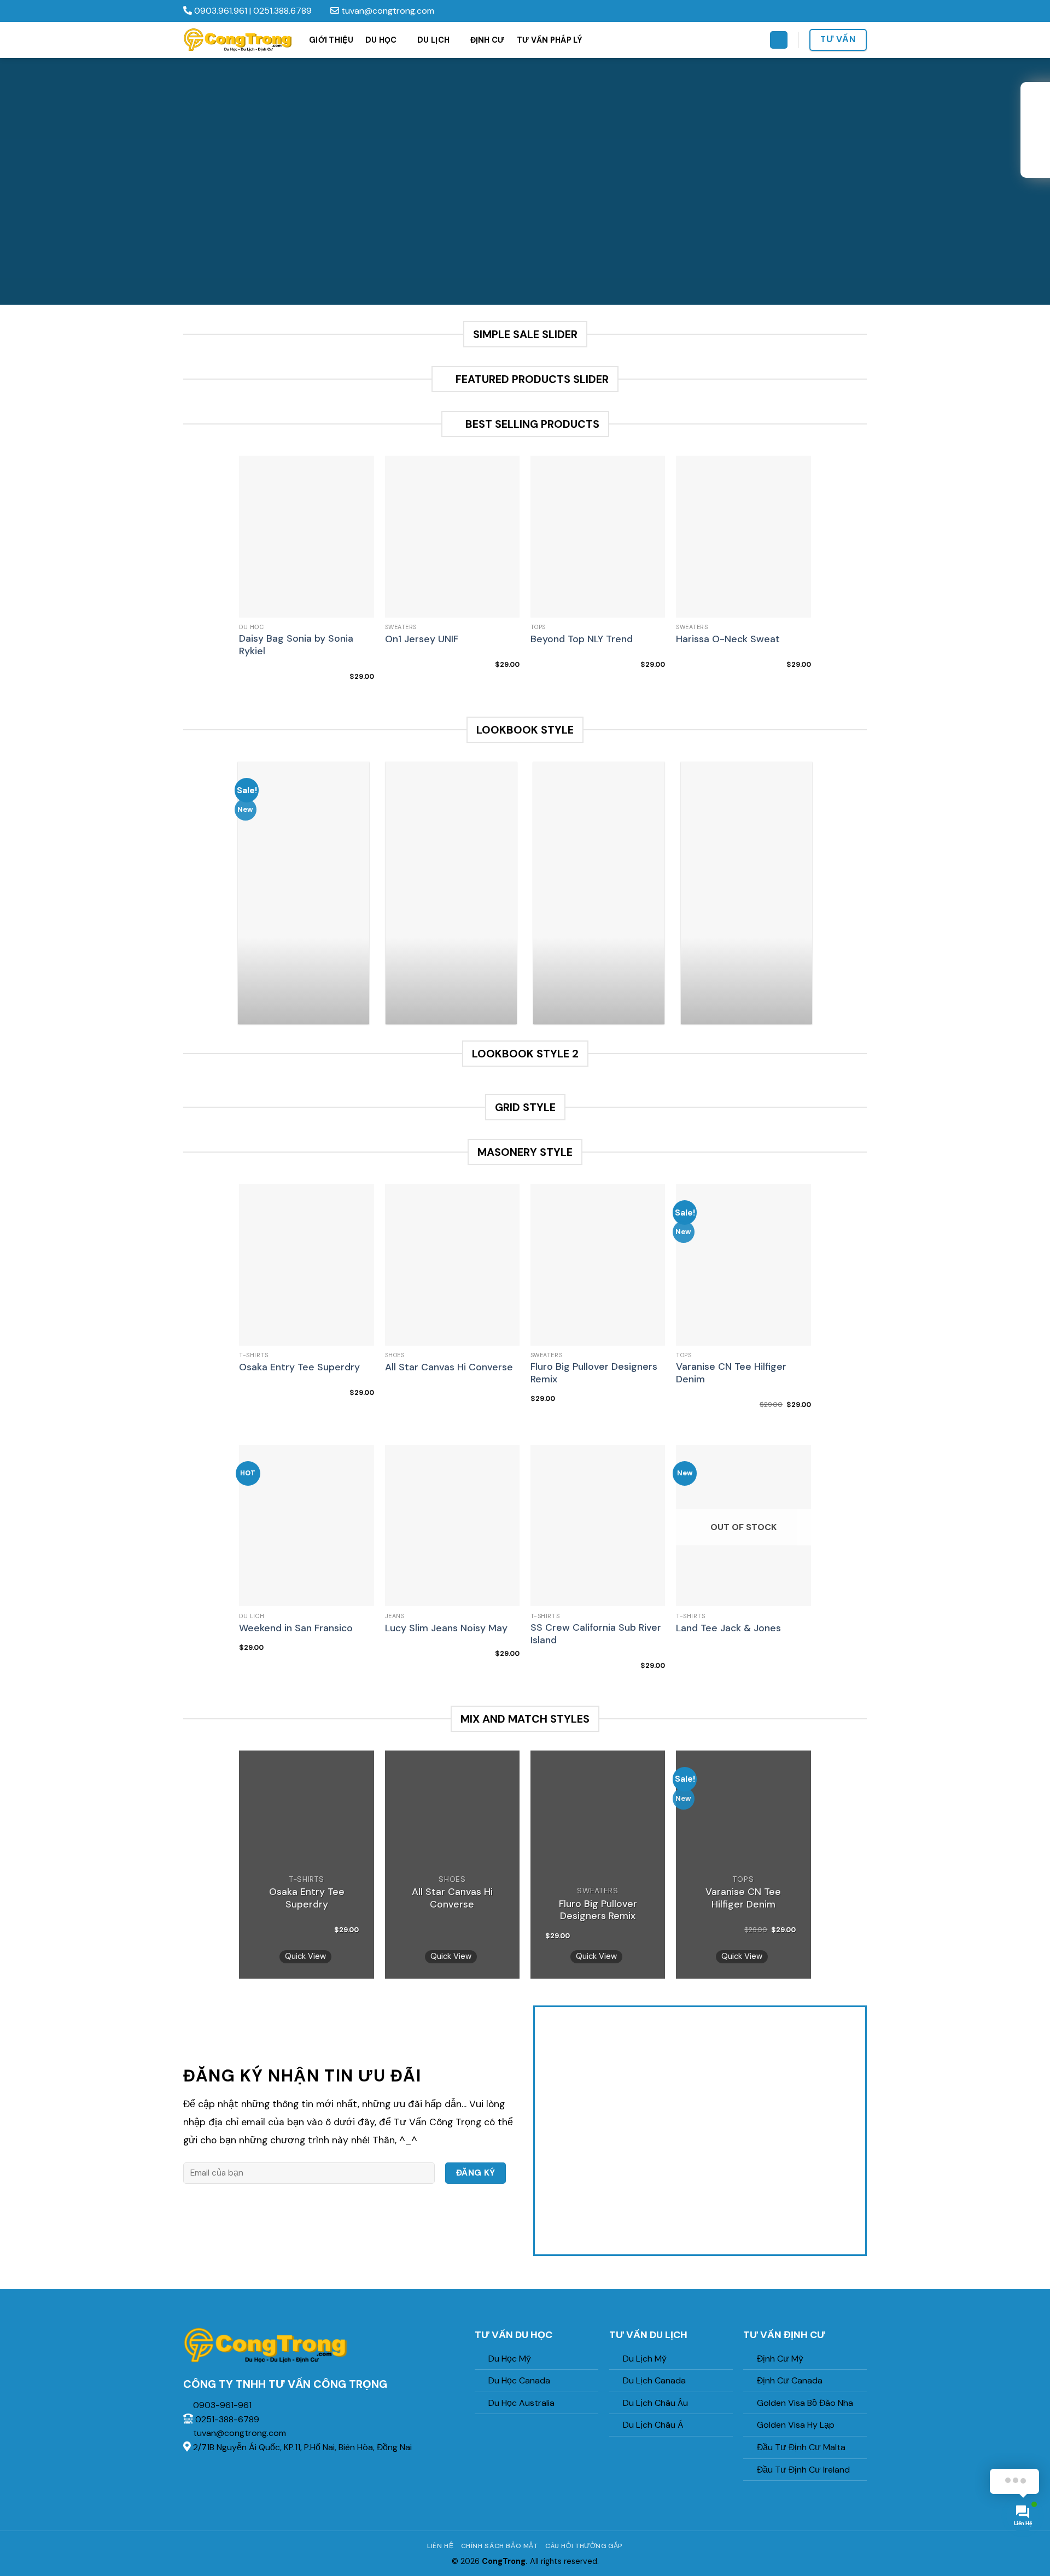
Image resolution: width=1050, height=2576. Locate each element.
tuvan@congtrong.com (387, 11)
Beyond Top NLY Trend (582, 639)
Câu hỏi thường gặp (584, 2546)
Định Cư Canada (790, 2380)
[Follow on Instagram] (841, 11)
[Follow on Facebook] (830, 11)
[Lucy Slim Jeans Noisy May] (453, 1526)
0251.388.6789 (282, 11)
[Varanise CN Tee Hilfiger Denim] (743, 1265)
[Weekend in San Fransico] (307, 1526)
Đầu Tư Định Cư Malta (801, 2447)
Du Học (381, 40)
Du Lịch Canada (654, 2380)
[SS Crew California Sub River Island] (598, 1526)
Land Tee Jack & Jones (728, 1628)
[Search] (779, 40)
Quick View (305, 1956)
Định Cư (488, 40)
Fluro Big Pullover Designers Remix (594, 1373)
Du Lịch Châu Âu (655, 2403)
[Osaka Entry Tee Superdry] (307, 1265)
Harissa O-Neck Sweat (728, 639)
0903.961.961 (221, 11)
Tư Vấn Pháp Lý (550, 40)
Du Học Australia (521, 2403)
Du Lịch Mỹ (645, 2359)
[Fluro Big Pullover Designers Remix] (598, 1265)
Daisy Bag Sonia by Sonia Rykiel (296, 645)
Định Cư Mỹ (780, 2359)
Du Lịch (433, 40)
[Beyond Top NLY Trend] (598, 537)
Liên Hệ (440, 2546)
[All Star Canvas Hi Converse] (453, 1265)
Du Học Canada (519, 2380)
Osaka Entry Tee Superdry (299, 1367)
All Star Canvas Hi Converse (449, 1367)
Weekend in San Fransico (296, 1628)
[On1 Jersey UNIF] (453, 537)
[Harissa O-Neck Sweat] (743, 537)
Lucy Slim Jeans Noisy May (446, 1628)
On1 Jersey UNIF (422, 639)
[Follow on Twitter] (851, 11)
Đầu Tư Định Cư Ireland (803, 2470)
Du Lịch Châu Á (653, 2425)
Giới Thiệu (331, 40)
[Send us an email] (861, 11)
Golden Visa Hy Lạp (796, 2425)
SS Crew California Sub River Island (596, 1634)
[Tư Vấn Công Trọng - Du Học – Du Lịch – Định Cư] (238, 40)
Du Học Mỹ (510, 2359)
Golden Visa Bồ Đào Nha (805, 2403)
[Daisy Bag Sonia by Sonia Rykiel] (307, 537)
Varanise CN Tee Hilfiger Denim (731, 1373)
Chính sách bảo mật (500, 2546)
